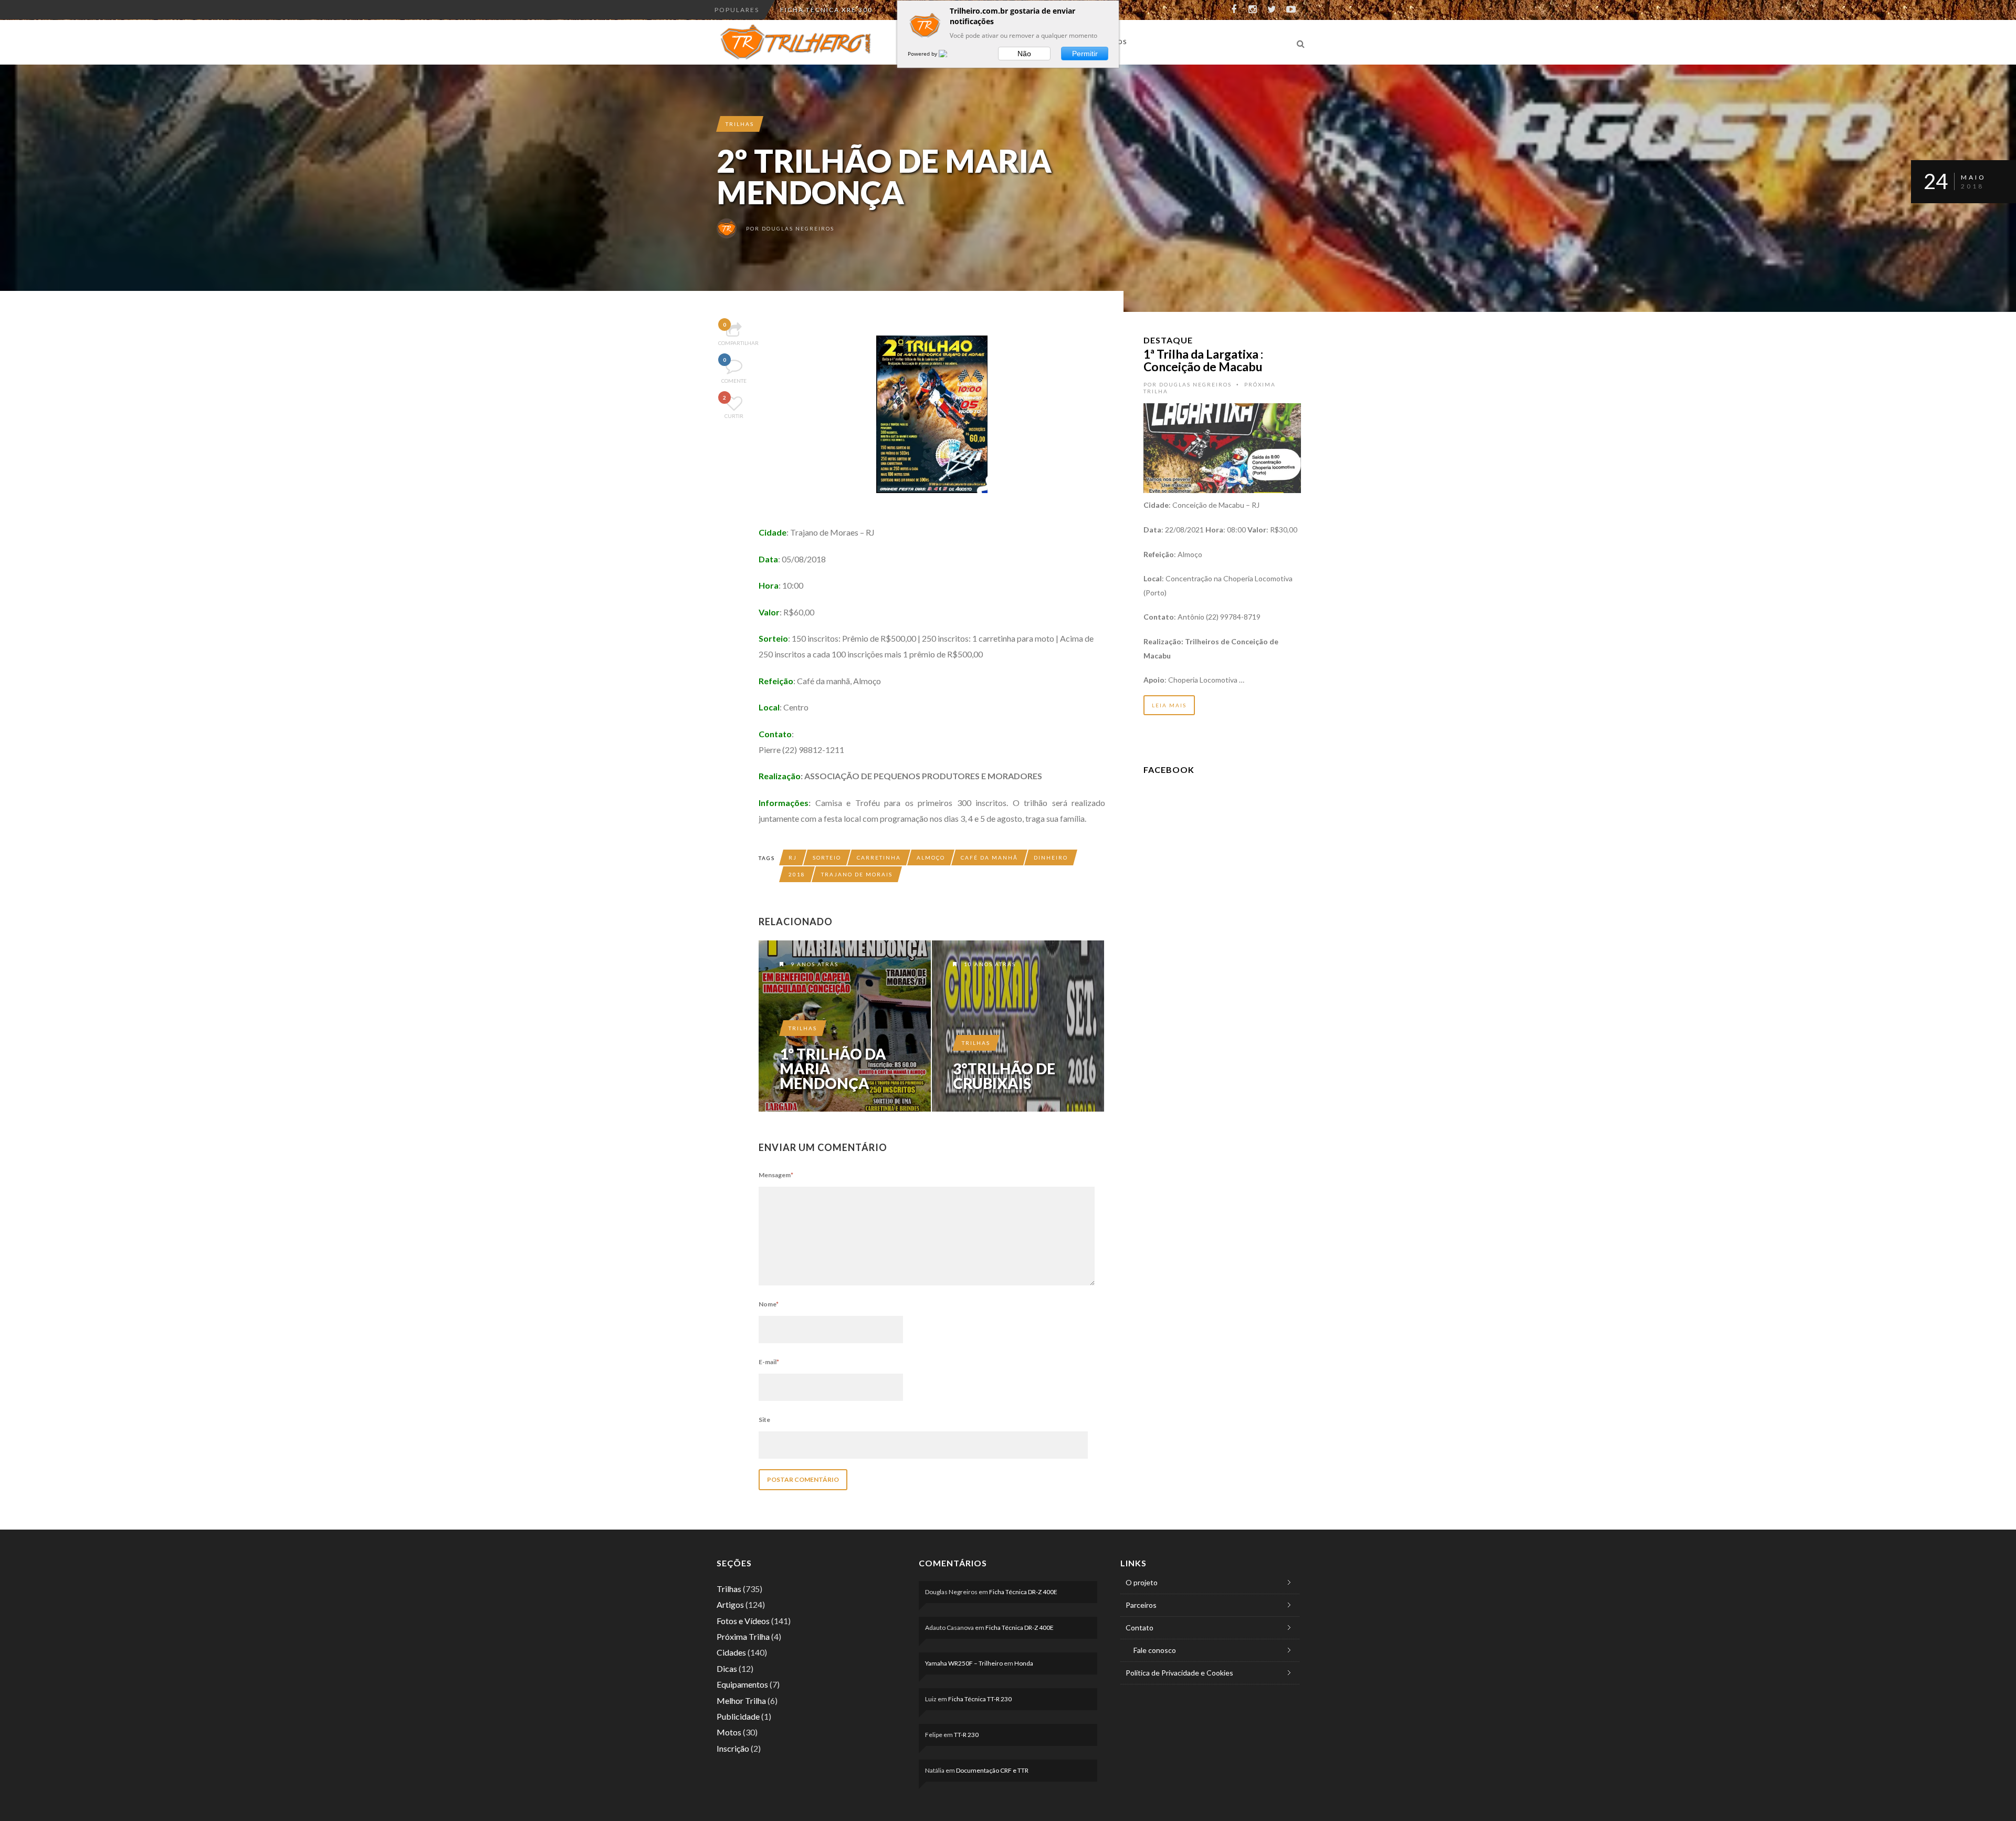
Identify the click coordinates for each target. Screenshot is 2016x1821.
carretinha (879, 857)
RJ (793, 857)
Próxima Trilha (743, 1636)
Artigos (730, 1604)
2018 (797, 874)
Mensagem (776, 1175)
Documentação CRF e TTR (833, 10)
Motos (729, 1732)
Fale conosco (1155, 1650)
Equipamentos (742, 1684)
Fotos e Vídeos (743, 1621)
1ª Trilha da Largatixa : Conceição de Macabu (1203, 360)
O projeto (1142, 1582)
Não (1024, 54)
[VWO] (949, 54)
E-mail (769, 1362)
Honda (1024, 1663)
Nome (769, 1304)
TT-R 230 (966, 1735)
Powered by (923, 54)
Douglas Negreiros (798, 228)
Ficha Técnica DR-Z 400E (1023, 1592)
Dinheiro (1051, 857)
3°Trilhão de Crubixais (1004, 1076)
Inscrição (733, 1748)
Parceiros (1141, 1605)
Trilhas (740, 124)
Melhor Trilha (741, 1700)
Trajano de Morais (857, 874)
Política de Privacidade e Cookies (1179, 1673)
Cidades (731, 1652)
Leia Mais (1169, 705)
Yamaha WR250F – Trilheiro (964, 1663)
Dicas (727, 1668)
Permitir (1085, 54)
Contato (1140, 1628)
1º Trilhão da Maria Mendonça (833, 1069)
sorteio (827, 857)
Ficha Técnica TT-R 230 (980, 1699)
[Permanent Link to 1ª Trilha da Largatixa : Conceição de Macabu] (1222, 447)
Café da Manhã (989, 857)
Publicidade (738, 1716)
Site (764, 1420)
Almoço (931, 857)
